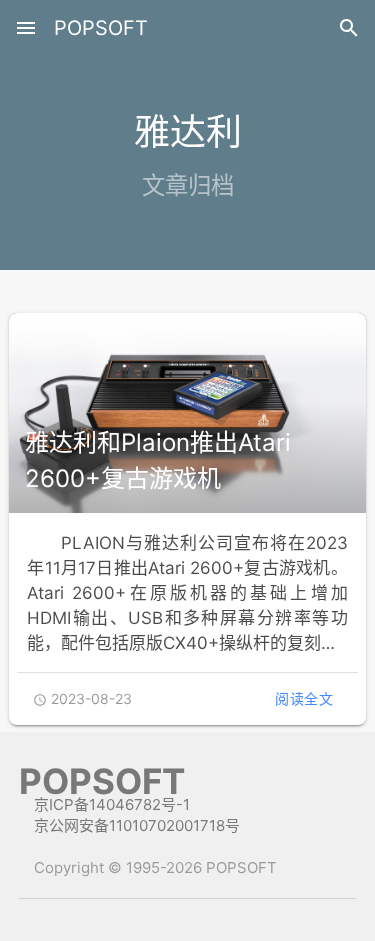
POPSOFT (101, 28)
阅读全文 (304, 698)
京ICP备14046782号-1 (112, 804)
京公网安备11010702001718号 (137, 825)
